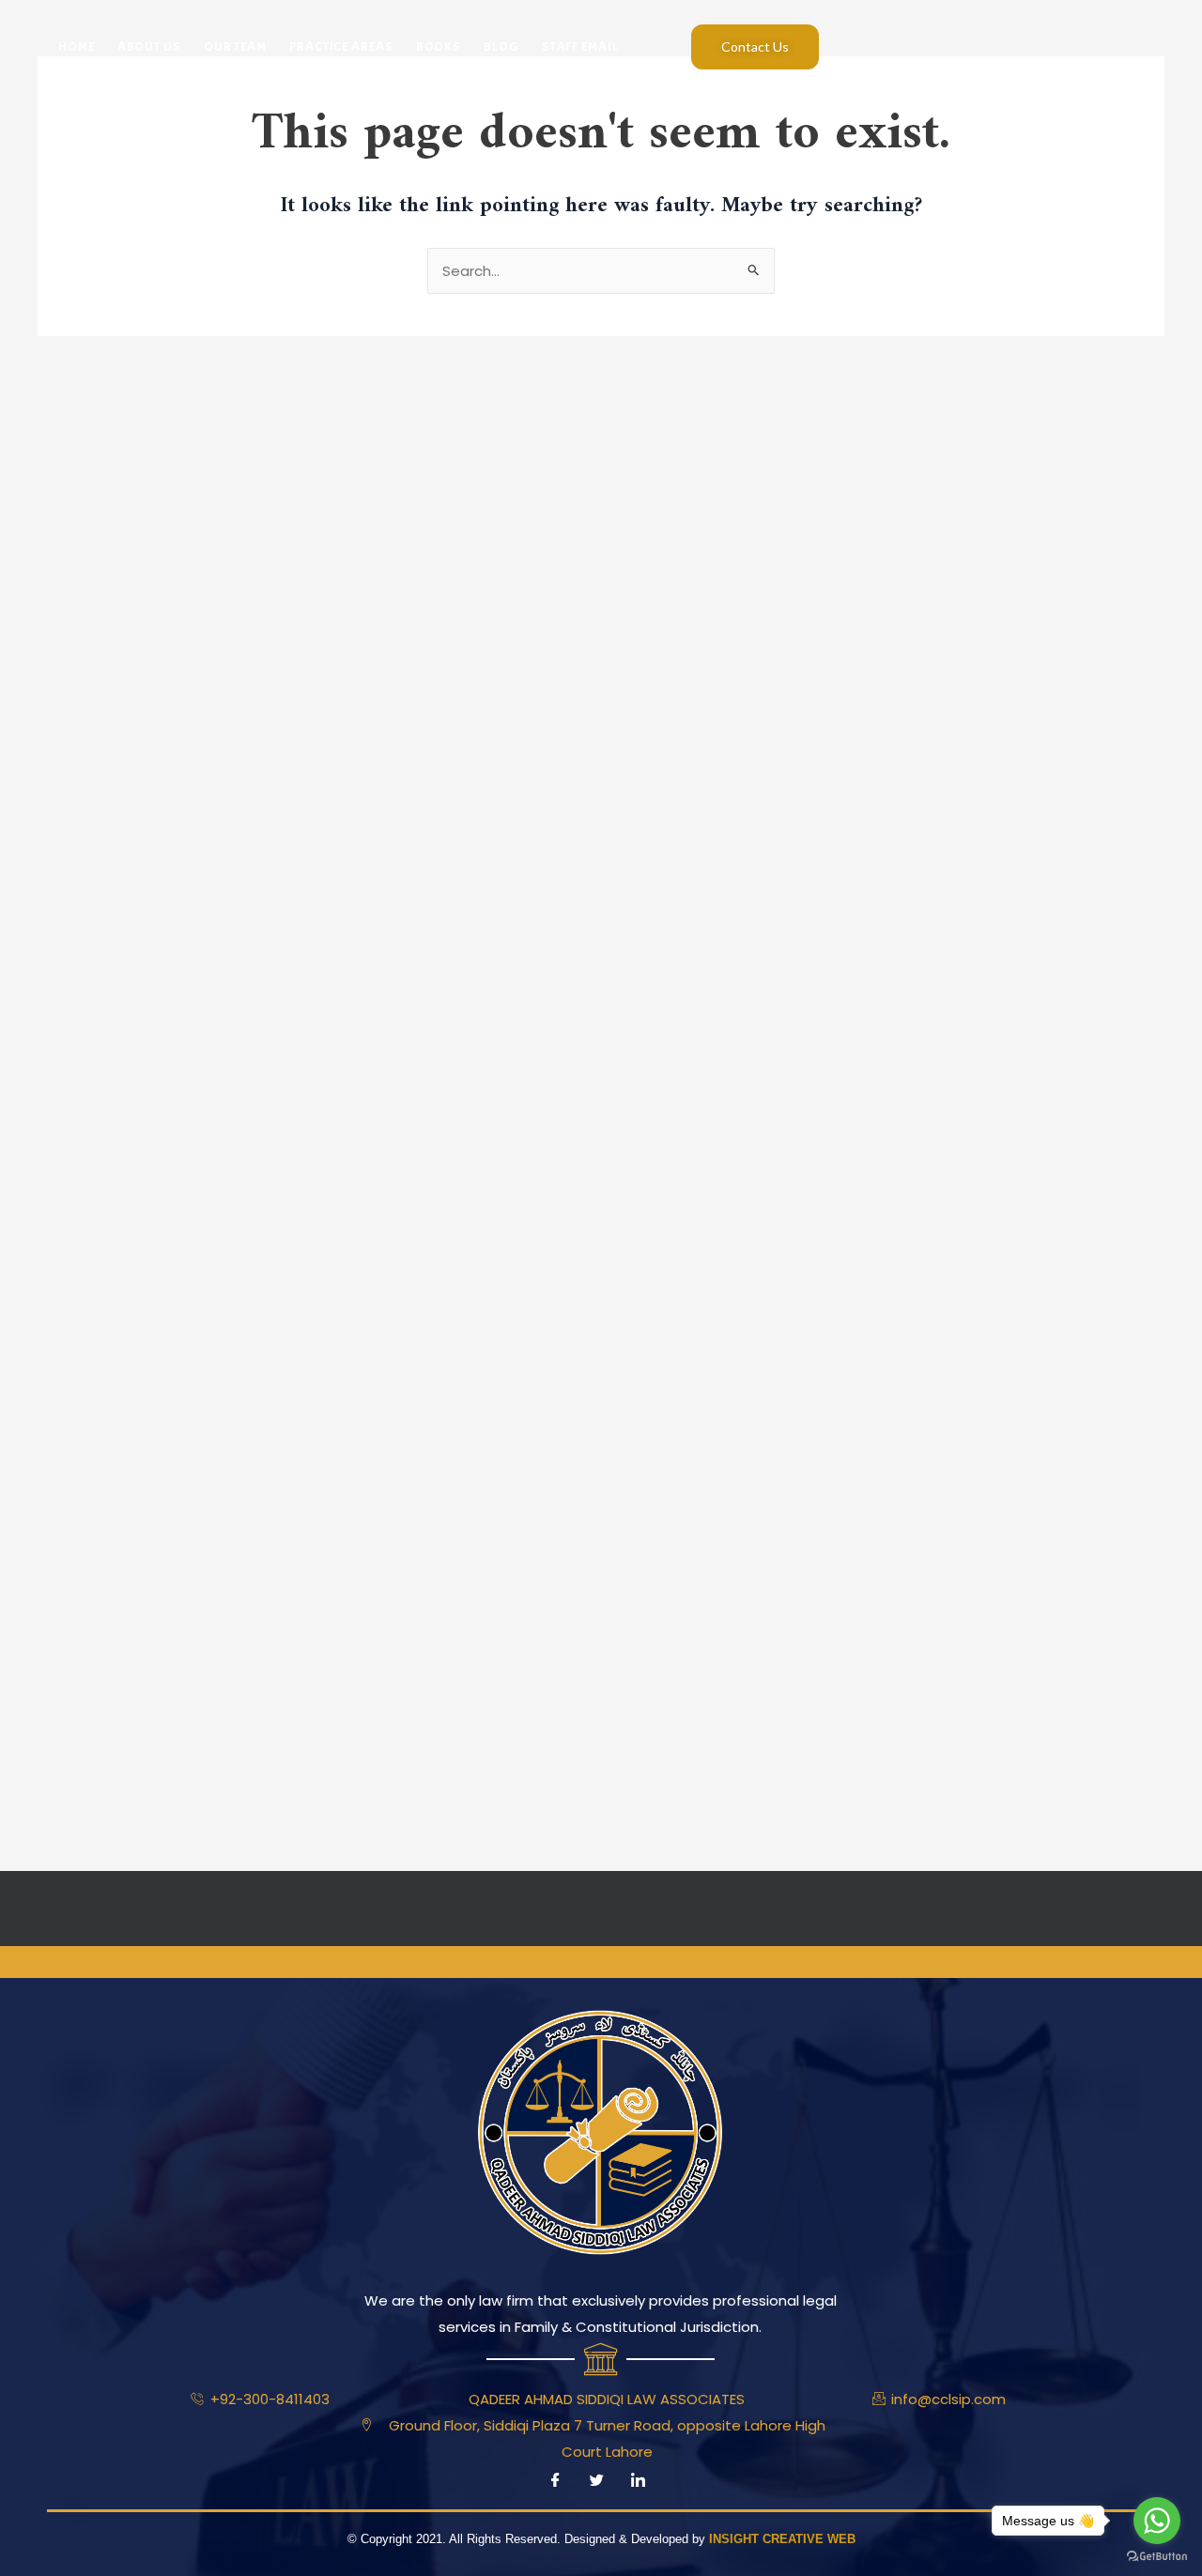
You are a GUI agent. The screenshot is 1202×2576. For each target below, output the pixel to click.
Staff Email (580, 46)
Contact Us (755, 46)
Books (439, 46)
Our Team (235, 46)
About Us (149, 46)
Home (77, 46)
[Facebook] (555, 2481)
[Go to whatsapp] (1157, 2521)
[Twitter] (596, 2481)
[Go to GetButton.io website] (1157, 2557)
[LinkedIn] (638, 2481)
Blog (501, 46)
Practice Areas (341, 46)
